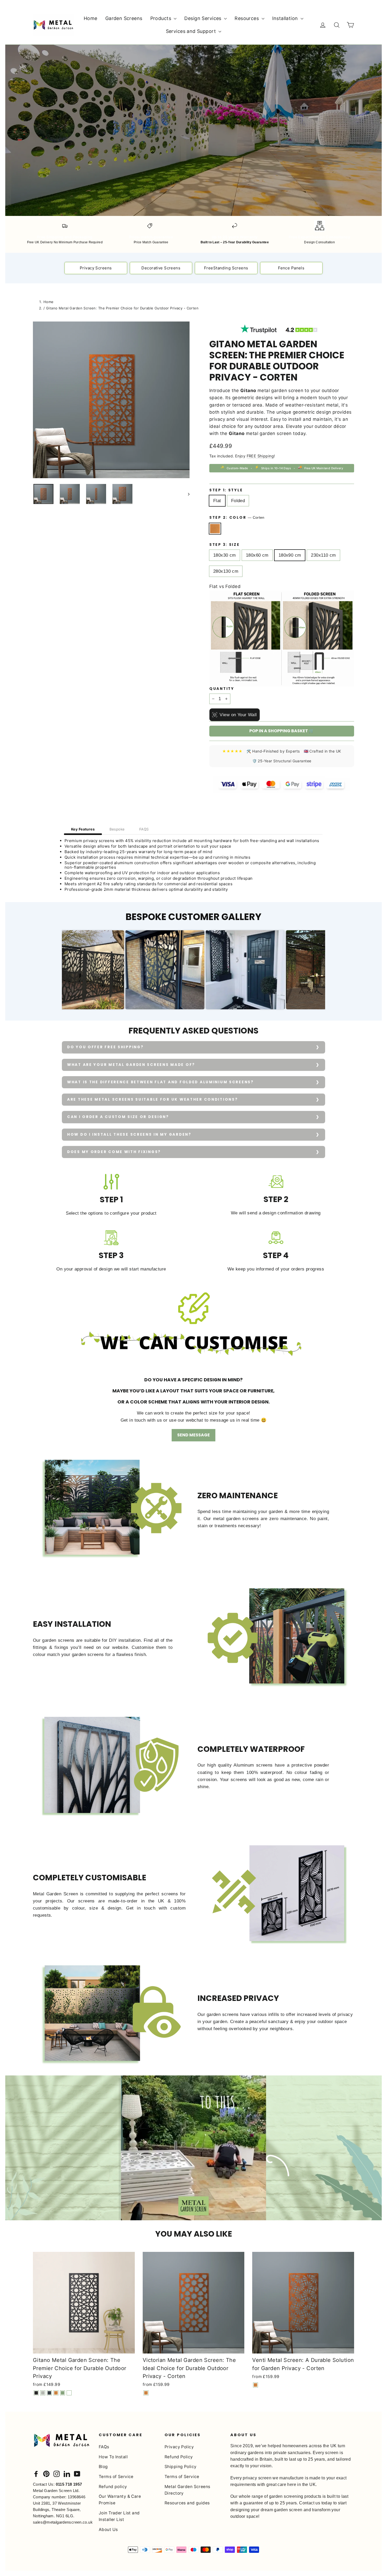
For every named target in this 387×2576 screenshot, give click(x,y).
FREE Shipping (260, 456)
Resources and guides (187, 2503)
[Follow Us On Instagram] (57, 2473)
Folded (238, 501)
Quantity (222, 689)
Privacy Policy (179, 2447)
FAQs (104, 2447)
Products (162, 18)
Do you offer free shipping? (105, 1047)
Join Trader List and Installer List (119, 2516)
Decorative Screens (161, 268)
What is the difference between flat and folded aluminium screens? (160, 1082)
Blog (103, 2467)
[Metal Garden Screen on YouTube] (77, 2473)
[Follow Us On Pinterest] (46, 2473)
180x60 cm (257, 555)
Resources (247, 18)
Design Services (204, 18)
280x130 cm (226, 571)
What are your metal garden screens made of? (131, 1065)
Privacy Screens (96, 268)
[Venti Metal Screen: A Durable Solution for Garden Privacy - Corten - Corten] (255, 2385)
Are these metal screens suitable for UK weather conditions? (152, 1099)
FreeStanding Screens (226, 268)
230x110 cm (323, 555)
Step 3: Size (225, 545)
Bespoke (117, 829)
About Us (108, 2530)
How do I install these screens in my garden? (129, 1134)
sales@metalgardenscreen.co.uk (63, 2522)
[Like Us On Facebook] (36, 2473)
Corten (215, 529)
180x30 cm (225, 555)
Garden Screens (124, 18)
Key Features (83, 829)
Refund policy (113, 2487)
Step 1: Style (226, 490)
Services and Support (192, 31)
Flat (217, 501)
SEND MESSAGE (193, 1435)
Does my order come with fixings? (114, 1152)
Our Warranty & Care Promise (120, 2500)
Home (91, 18)
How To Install (113, 2457)
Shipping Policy (180, 2467)
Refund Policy (179, 2457)
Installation (286, 18)
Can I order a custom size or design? (118, 1117)
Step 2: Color (237, 518)
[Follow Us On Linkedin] (67, 2473)
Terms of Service (116, 2477)
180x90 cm (290, 555)
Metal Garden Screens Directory (187, 2490)
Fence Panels (291, 268)
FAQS (144, 829)
